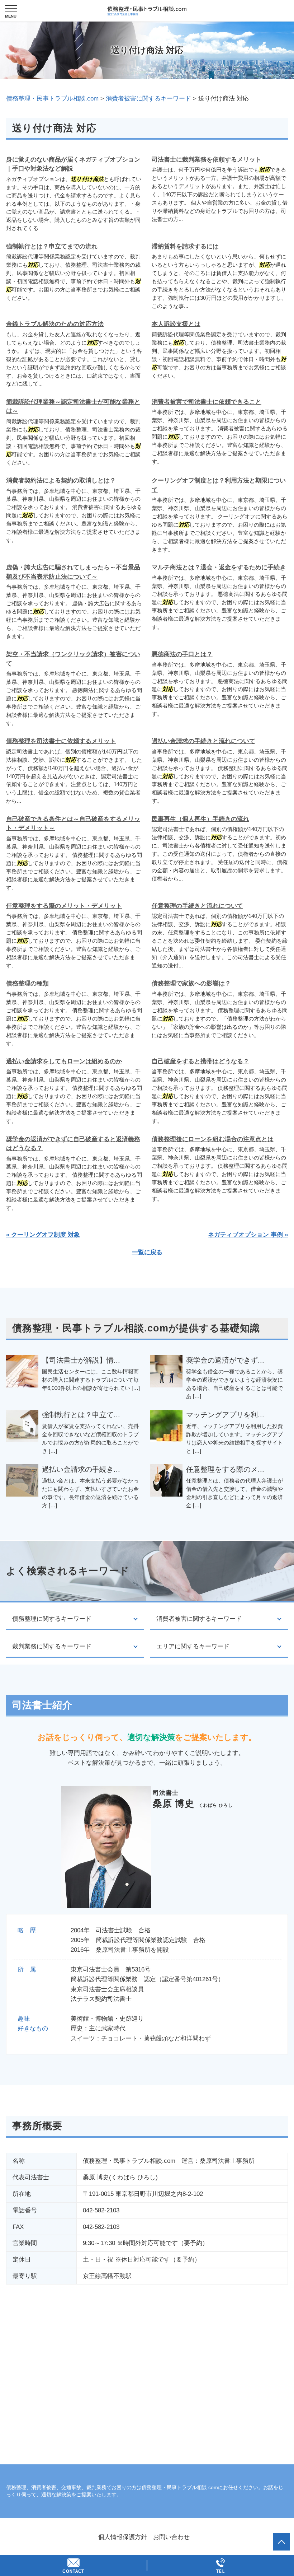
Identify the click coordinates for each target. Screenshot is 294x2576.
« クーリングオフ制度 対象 (43, 1235)
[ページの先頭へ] (281, 2542)
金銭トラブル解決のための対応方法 (55, 324)
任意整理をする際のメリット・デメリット (64, 906)
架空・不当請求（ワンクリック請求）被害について (73, 659)
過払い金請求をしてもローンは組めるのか (64, 1061)
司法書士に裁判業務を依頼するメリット (207, 160)
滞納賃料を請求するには (185, 246)
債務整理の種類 (27, 983)
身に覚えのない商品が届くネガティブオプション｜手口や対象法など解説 (73, 164)
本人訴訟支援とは (176, 324)
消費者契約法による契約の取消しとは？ (61, 480)
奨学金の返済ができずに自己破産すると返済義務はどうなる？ (73, 1144)
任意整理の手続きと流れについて (197, 906)
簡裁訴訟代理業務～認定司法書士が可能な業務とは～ (73, 407)
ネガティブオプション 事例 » (248, 1235)
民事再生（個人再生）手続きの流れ (200, 819)
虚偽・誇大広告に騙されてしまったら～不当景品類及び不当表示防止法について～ (73, 572)
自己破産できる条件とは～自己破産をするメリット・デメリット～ (73, 824)
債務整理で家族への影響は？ (191, 983)
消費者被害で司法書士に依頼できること (207, 402)
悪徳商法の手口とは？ (182, 654)
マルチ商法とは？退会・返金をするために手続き (219, 567)
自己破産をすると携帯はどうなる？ (200, 1061)
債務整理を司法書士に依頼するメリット (61, 741)
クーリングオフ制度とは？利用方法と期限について (219, 485)
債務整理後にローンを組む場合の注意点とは (213, 1139)
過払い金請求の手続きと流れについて (203, 741)
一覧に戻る (147, 1252)
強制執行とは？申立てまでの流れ (52, 246)
